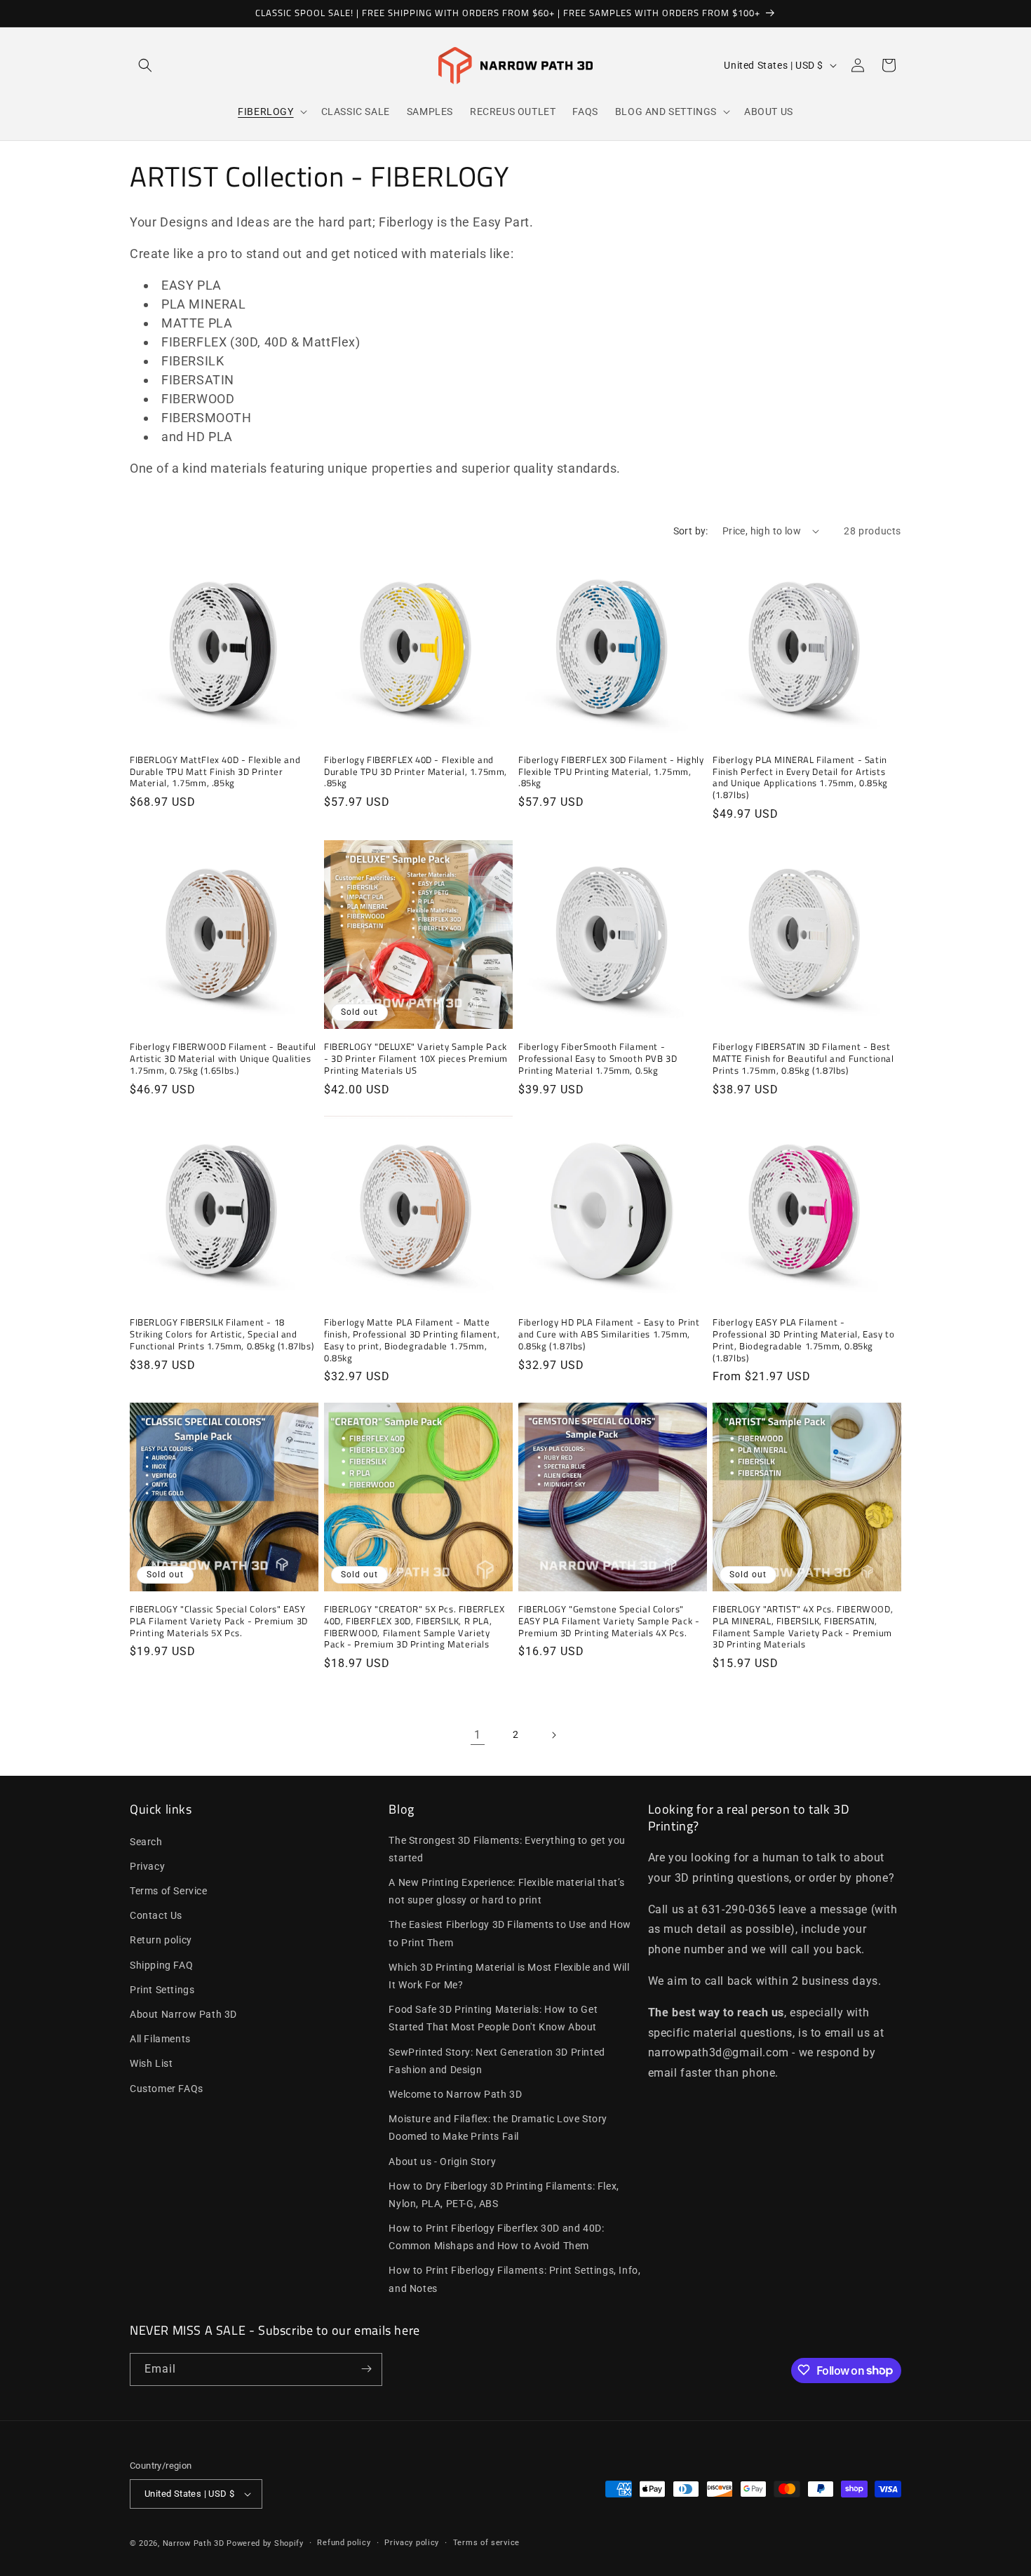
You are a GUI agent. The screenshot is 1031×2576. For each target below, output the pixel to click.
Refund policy (344, 2543)
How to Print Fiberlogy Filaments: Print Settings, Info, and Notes (514, 2279)
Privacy (147, 1866)
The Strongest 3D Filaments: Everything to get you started (507, 1848)
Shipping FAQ (161, 1964)
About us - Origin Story (442, 2161)
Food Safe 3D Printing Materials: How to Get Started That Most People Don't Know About (493, 2018)
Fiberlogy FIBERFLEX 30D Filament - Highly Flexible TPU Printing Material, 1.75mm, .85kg (611, 772)
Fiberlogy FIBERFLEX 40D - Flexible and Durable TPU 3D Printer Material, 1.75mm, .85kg (416, 772)
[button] (145, 65)
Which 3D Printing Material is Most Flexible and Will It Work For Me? (509, 1976)
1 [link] (478, 1735)
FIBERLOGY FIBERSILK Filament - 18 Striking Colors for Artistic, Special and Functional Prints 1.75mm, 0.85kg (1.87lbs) (222, 1334)
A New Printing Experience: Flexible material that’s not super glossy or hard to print (507, 1891)
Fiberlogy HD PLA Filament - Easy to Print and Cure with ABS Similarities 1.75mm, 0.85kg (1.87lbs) (609, 1334)
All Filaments (160, 2039)
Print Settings (162, 1990)
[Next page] (553, 1735)
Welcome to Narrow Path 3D (455, 2094)
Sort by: (691, 531)
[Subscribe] (366, 2369)
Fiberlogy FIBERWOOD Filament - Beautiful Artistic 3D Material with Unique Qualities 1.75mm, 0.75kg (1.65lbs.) (223, 1059)
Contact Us (156, 1915)
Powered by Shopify (265, 2543)
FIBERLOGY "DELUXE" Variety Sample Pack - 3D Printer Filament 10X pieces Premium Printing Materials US (416, 1059)
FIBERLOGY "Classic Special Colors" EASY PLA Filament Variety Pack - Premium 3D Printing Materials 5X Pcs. (219, 1621)
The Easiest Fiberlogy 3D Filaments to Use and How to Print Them (510, 1933)
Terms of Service (169, 1891)
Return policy (161, 1940)
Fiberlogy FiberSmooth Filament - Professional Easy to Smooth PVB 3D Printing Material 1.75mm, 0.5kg (598, 1059)
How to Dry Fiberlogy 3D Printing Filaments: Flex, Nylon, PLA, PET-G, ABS (504, 2194)
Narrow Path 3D (194, 2543)
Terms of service (486, 2543)
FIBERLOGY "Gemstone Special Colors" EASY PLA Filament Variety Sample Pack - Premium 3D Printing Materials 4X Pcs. (609, 1621)
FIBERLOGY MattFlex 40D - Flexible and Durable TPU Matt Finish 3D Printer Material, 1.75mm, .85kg (215, 772)
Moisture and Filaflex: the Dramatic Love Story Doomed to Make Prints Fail (498, 2127)
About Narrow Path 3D (183, 2014)
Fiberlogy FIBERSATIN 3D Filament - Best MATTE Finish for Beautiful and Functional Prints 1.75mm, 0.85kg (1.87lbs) (803, 1059)
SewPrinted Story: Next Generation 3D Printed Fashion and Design (497, 2060)
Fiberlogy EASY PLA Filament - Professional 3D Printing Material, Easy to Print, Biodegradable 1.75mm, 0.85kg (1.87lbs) (803, 1340)
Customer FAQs (167, 2088)
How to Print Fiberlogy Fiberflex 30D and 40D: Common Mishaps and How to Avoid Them (496, 2237)
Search (146, 1841)
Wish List (151, 2063)
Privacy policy (412, 2543)
